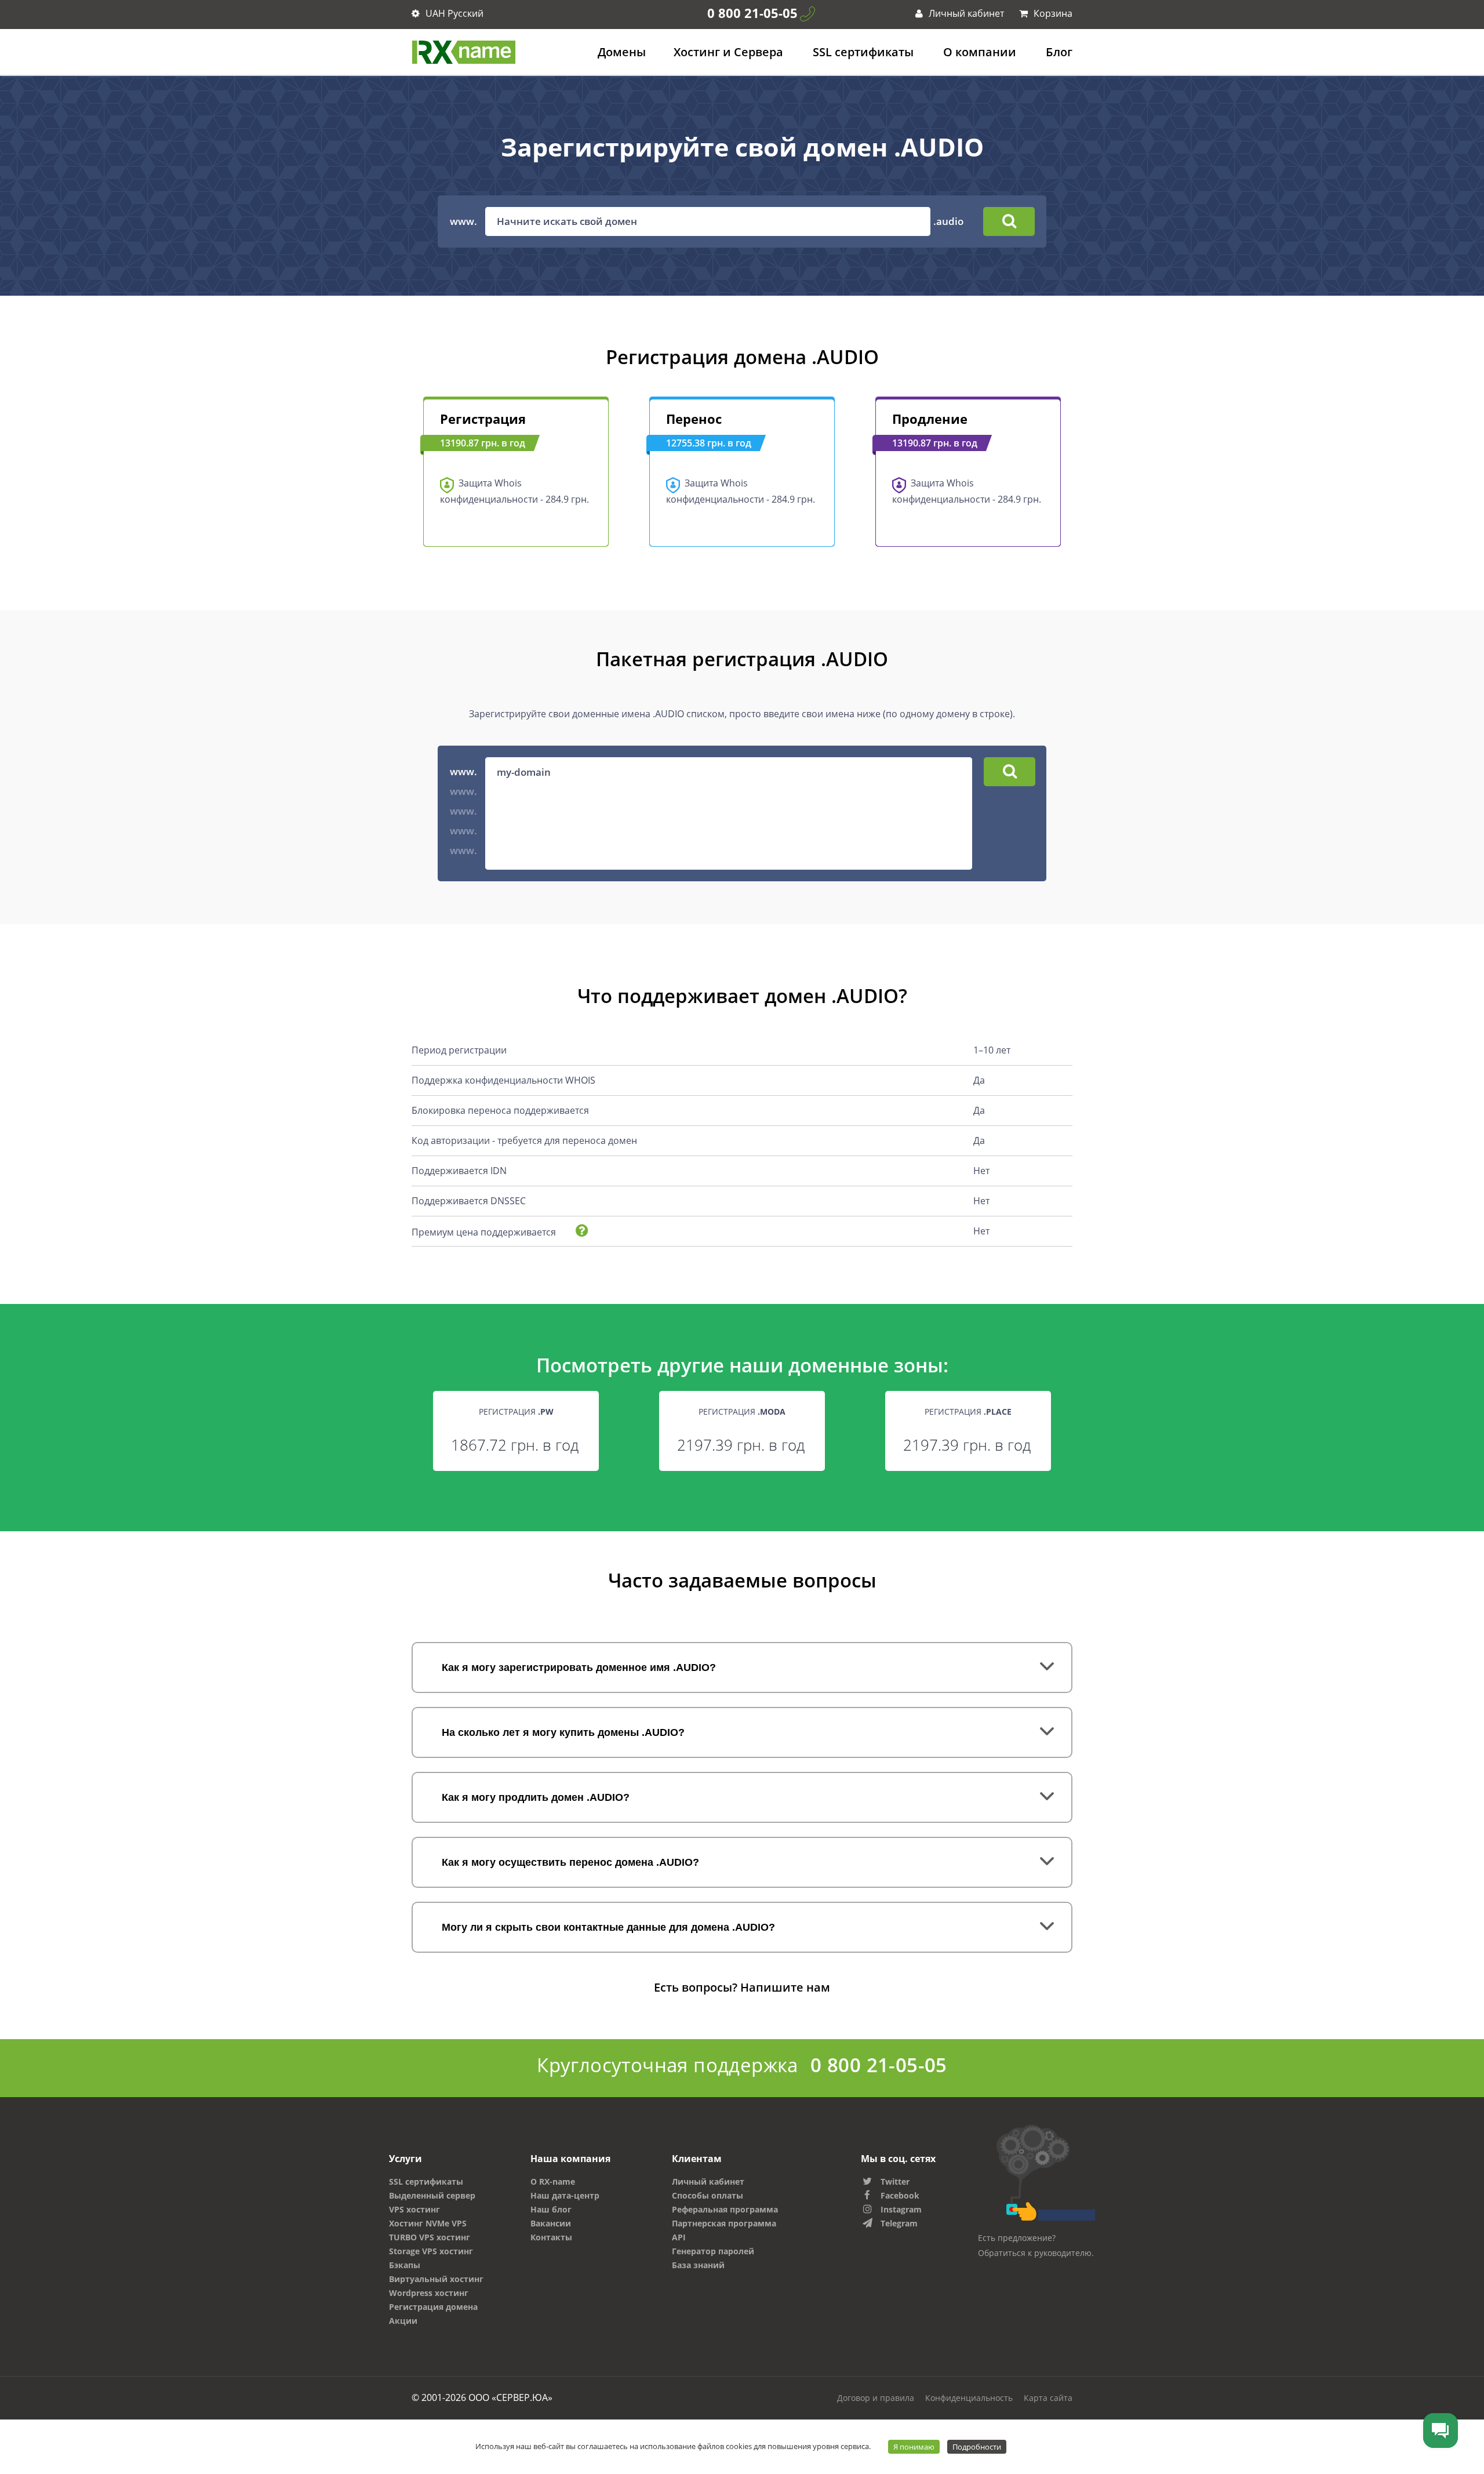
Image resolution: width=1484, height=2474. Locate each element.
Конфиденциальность (969, 2398)
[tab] (742, 1668)
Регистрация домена (433, 2307)
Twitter (895, 2181)
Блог (1059, 52)
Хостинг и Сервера (728, 52)
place (999, 1412)
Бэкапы (405, 2265)
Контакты (551, 2237)
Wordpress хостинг (429, 2293)
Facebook (900, 2195)
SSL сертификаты (863, 52)
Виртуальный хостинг (436, 2279)
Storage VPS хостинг (431, 2251)
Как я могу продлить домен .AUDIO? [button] (536, 1797)
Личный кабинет (965, 13)
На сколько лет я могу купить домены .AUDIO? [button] (563, 1732)
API (679, 2237)
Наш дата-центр (565, 2195)
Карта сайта (1048, 2398)
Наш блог (551, 2209)
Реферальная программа (725, 2209)
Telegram (899, 2223)
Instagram (901, 2209)
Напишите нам (785, 1987)
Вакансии (551, 2223)
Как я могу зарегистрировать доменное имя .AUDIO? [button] (579, 1668)
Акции (403, 2321)
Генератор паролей (713, 2251)
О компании (980, 52)
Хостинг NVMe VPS (428, 2223)
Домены (622, 52)
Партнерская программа (724, 2223)
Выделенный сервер (432, 2195)
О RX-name (553, 2181)
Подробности (977, 2447)
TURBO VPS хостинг (430, 2237)
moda (773, 1412)
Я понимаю (914, 2447)
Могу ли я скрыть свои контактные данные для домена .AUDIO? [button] (608, 1927)
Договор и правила (876, 2398)
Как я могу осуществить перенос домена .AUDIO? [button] (570, 1862)
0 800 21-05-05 (752, 13)
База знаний (698, 2265)
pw (547, 1412)
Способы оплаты (708, 2195)
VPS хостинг (414, 2209)
